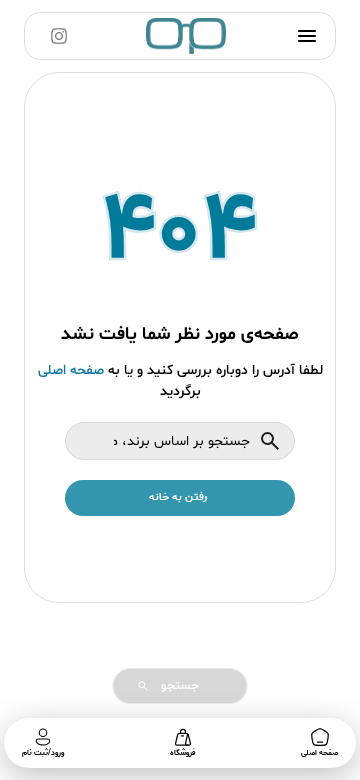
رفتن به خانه (178, 497)
